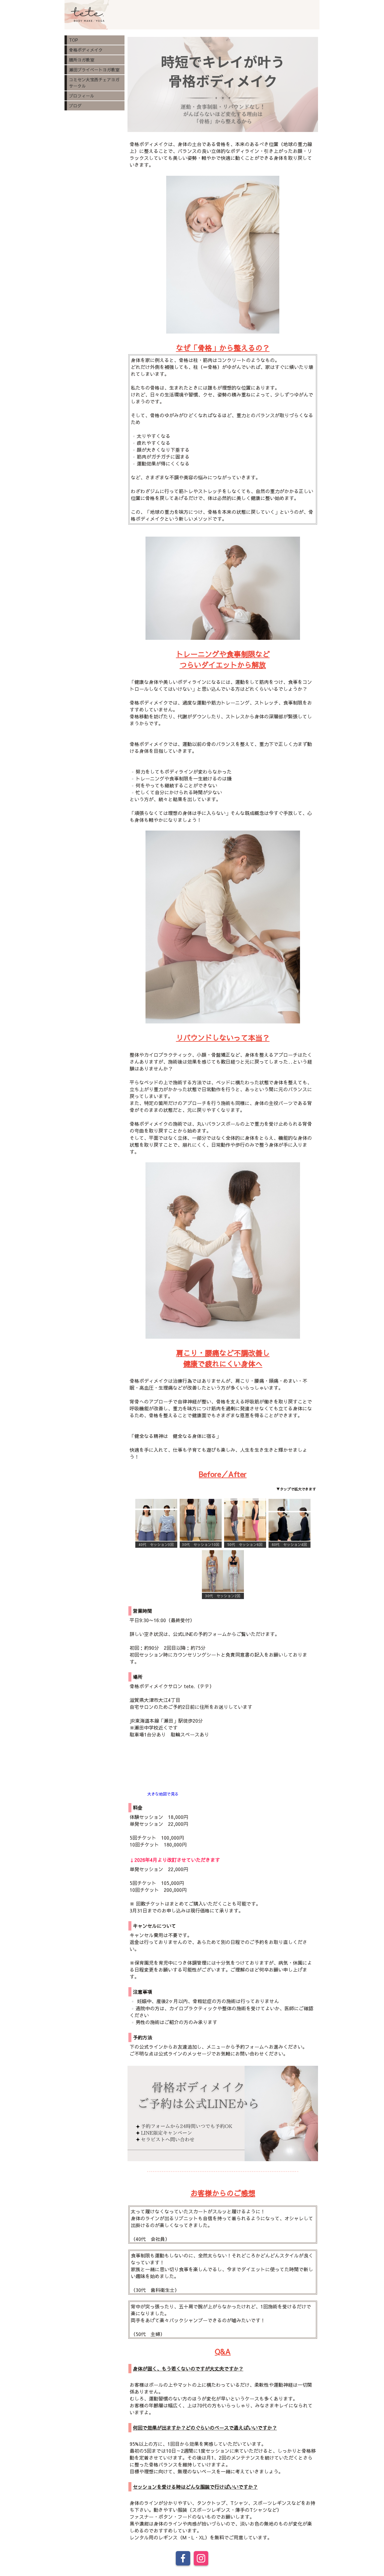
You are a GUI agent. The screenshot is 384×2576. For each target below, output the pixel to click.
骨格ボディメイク (86, 50)
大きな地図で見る (163, 1794)
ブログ (75, 106)
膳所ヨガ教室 (82, 60)
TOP (73, 40)
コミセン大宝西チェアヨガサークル (94, 83)
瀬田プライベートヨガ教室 (94, 70)
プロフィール (82, 96)
